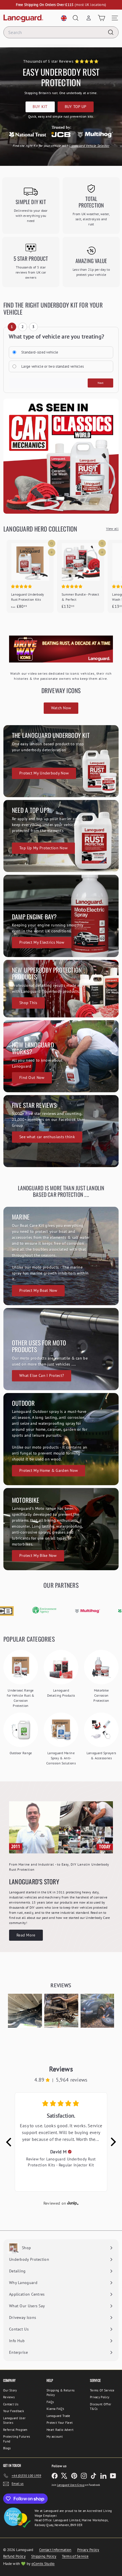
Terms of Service (75, 2556)
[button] (25, 2011)
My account (55, 2437)
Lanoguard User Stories (14, 2421)
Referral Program (15, 2430)
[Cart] (101, 18)
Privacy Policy (100, 2397)
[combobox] (61, 32)
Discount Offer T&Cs (101, 2407)
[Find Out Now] (61, 1056)
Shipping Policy (44, 2556)
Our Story (10, 2390)
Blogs (7, 2448)
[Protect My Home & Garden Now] (61, 1439)
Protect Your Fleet (60, 2423)
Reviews (9, 2397)
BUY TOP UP (76, 107)
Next (101, 383)
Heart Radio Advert (60, 2430)
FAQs (50, 2402)
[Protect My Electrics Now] (61, 916)
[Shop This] (61, 989)
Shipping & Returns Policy (61, 2393)
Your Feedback (13, 2411)
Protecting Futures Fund (17, 2439)
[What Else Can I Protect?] (61, 1349)
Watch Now (61, 708)
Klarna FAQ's (55, 2409)
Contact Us (11, 2404)
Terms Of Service (102, 2390)
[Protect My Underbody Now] (61, 761)
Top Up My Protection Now (43, 848)
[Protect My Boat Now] (61, 1256)
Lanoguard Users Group (71, 2485)
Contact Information (55, 2550)
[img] (70, 2152)
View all (112, 529)
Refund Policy (14, 2556)
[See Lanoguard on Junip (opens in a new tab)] (73, 2203)
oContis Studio (43, 2564)
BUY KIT (40, 107)
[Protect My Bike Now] (61, 1529)
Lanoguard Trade (58, 2416)
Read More (26, 1935)
